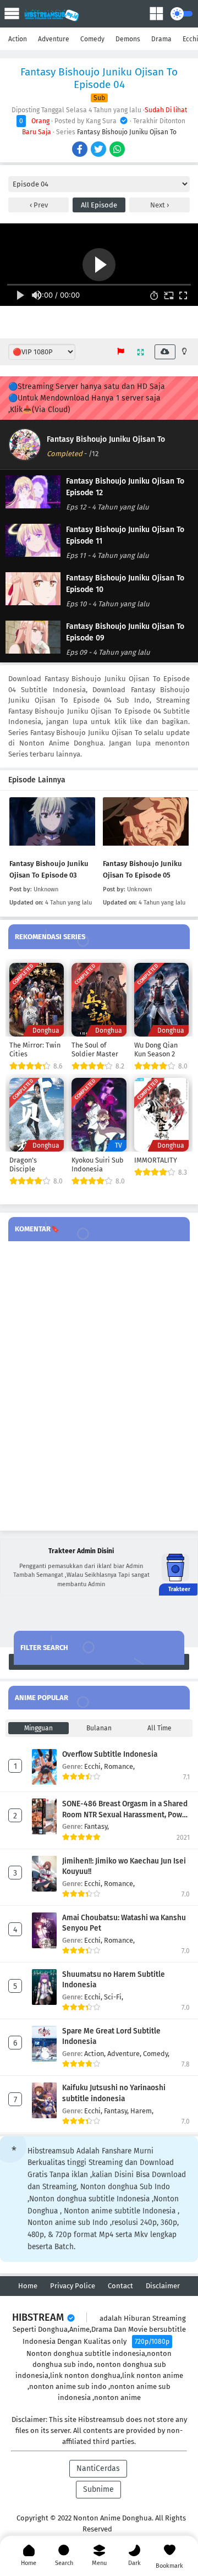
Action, (96, 2054)
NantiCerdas (98, 2468)
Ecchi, (94, 1766)
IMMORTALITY (156, 1160)
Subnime (98, 2489)
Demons (128, 39)
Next (158, 205)
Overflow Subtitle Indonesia (110, 1754)
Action (18, 39)
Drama (161, 39)
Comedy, (156, 2054)
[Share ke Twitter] (99, 150)
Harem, (142, 2111)
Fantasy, (97, 1826)
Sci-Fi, (114, 1997)
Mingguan (38, 1728)
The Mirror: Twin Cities (35, 1049)
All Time (159, 1728)
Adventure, (125, 2054)
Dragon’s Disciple (23, 1164)
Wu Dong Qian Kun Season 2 (156, 1049)
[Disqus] (99, 1386)
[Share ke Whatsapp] (118, 150)
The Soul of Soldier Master (95, 1049)
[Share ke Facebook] (81, 150)
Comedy (92, 39)
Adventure (54, 39)
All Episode (99, 205)
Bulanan (99, 1728)
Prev (40, 205)
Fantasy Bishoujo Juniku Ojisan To (127, 132)
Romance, (119, 1766)
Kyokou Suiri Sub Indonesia (98, 1164)
